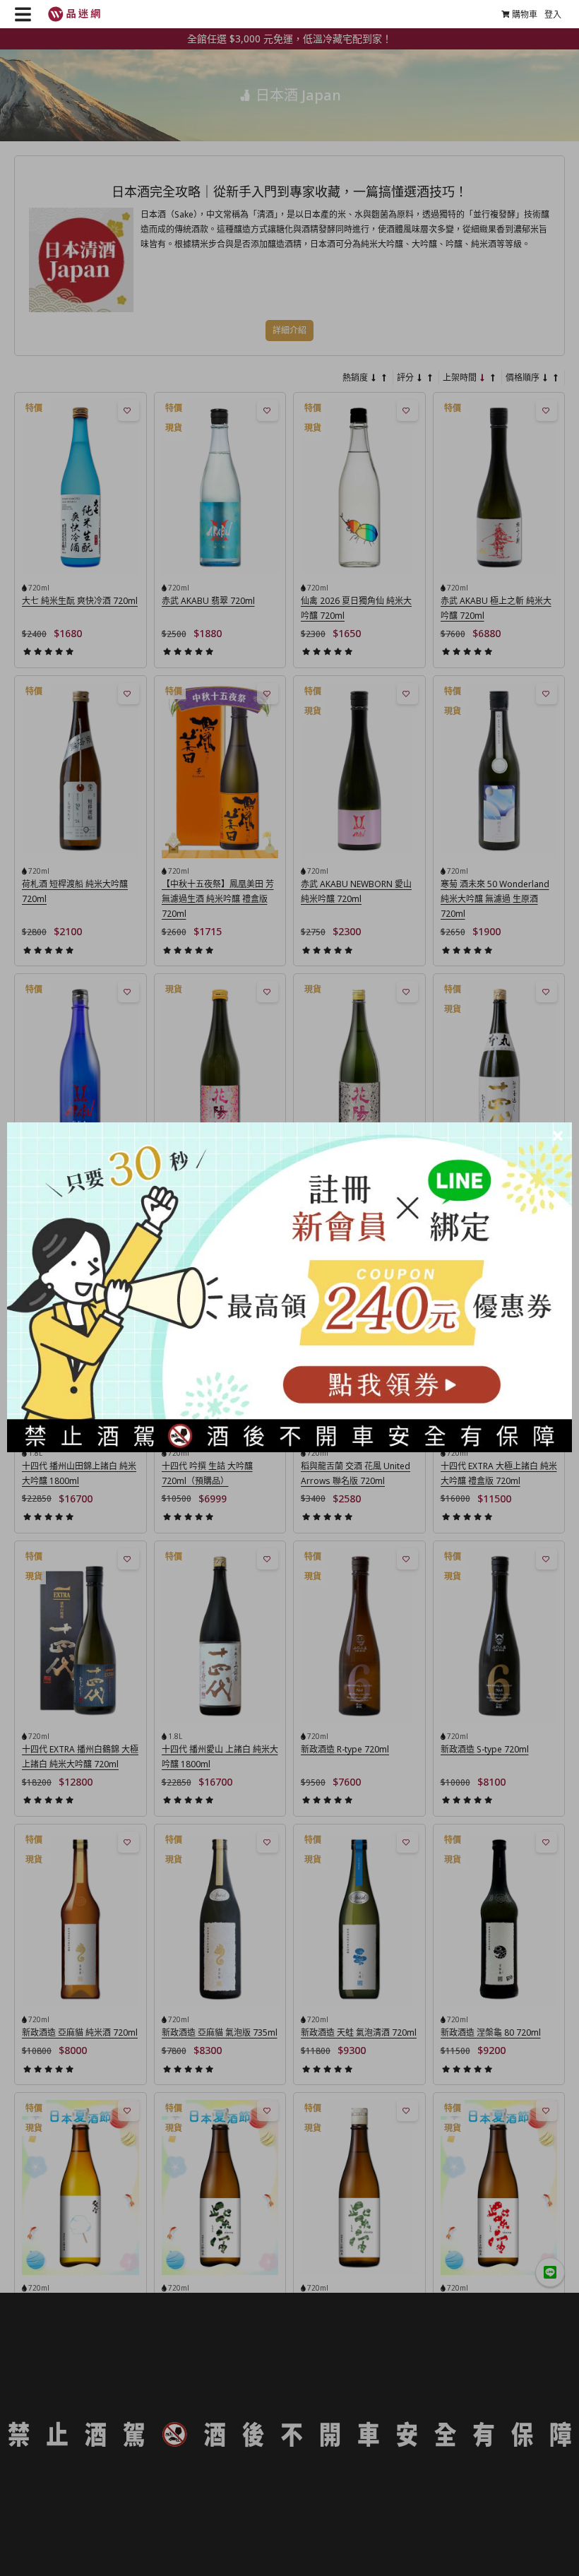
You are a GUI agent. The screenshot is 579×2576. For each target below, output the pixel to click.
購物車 (525, 14)
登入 (553, 14)
